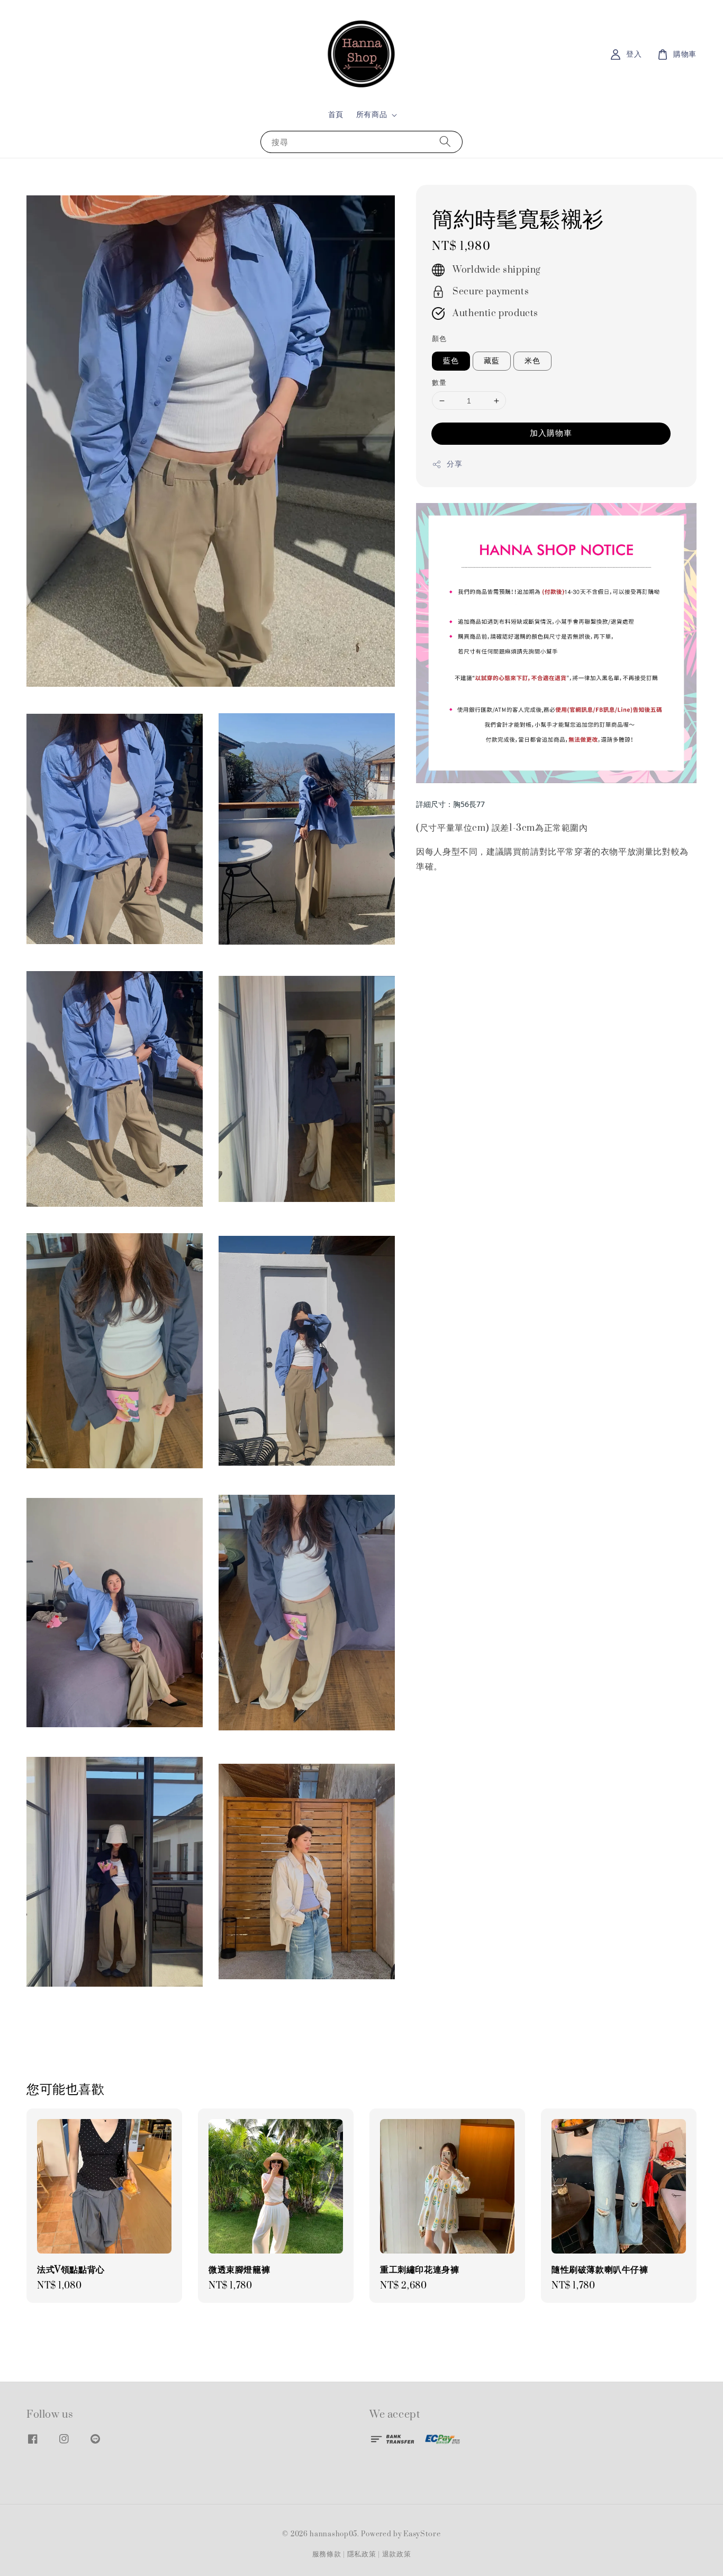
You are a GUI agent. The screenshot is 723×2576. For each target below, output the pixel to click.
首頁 (336, 115)
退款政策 (397, 2554)
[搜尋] (445, 142)
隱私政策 (362, 2554)
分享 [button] (454, 464)
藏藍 (492, 361)
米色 (532, 361)
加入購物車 (551, 433)
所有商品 (372, 115)
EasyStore (422, 2534)
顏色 (439, 339)
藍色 (451, 361)
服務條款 (327, 2554)
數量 (439, 383)
